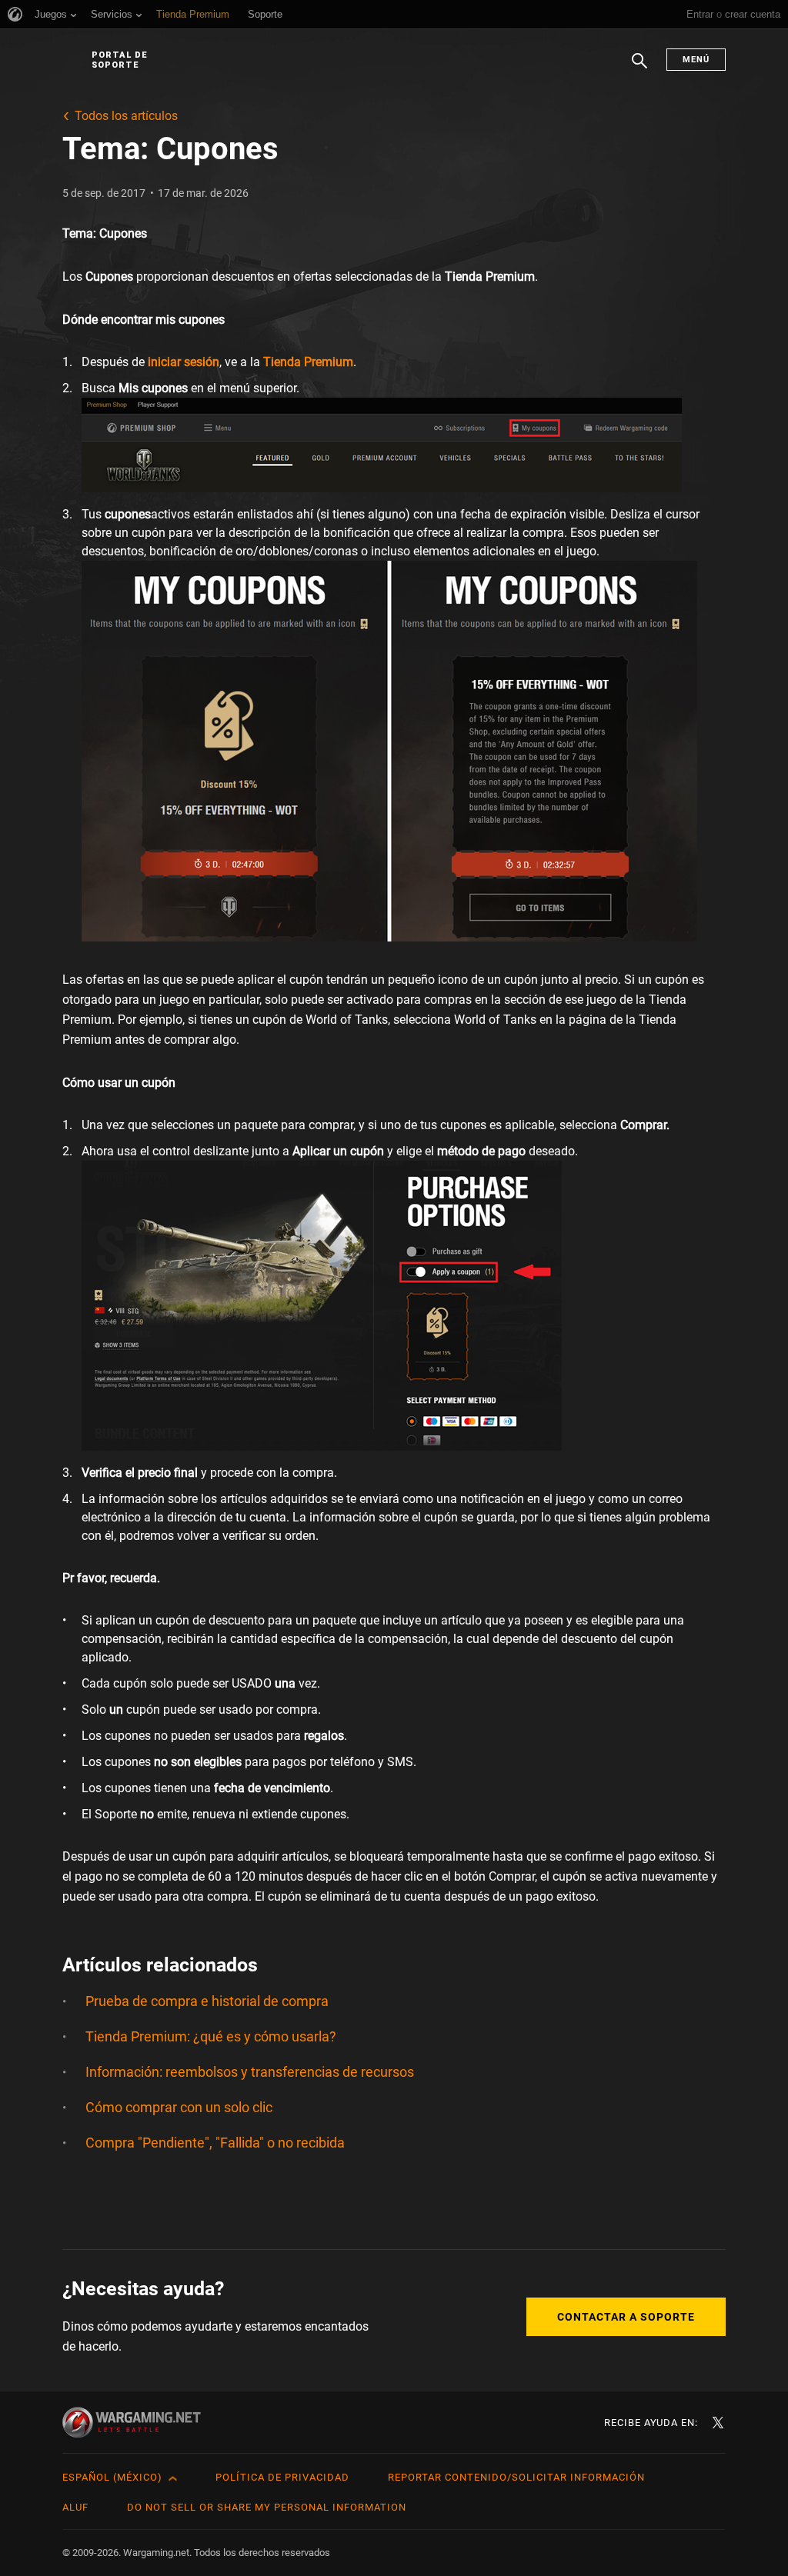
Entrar (700, 14)
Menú (696, 60)
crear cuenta (753, 14)
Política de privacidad (282, 2477)
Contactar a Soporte (626, 2317)
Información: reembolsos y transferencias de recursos (250, 2072)
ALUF (75, 2507)
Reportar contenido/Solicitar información (516, 2477)
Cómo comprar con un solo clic (179, 2107)
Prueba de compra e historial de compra (207, 2001)
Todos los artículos (126, 116)
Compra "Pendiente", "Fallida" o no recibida (215, 2143)
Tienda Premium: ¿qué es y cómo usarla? (211, 2036)
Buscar (639, 68)
